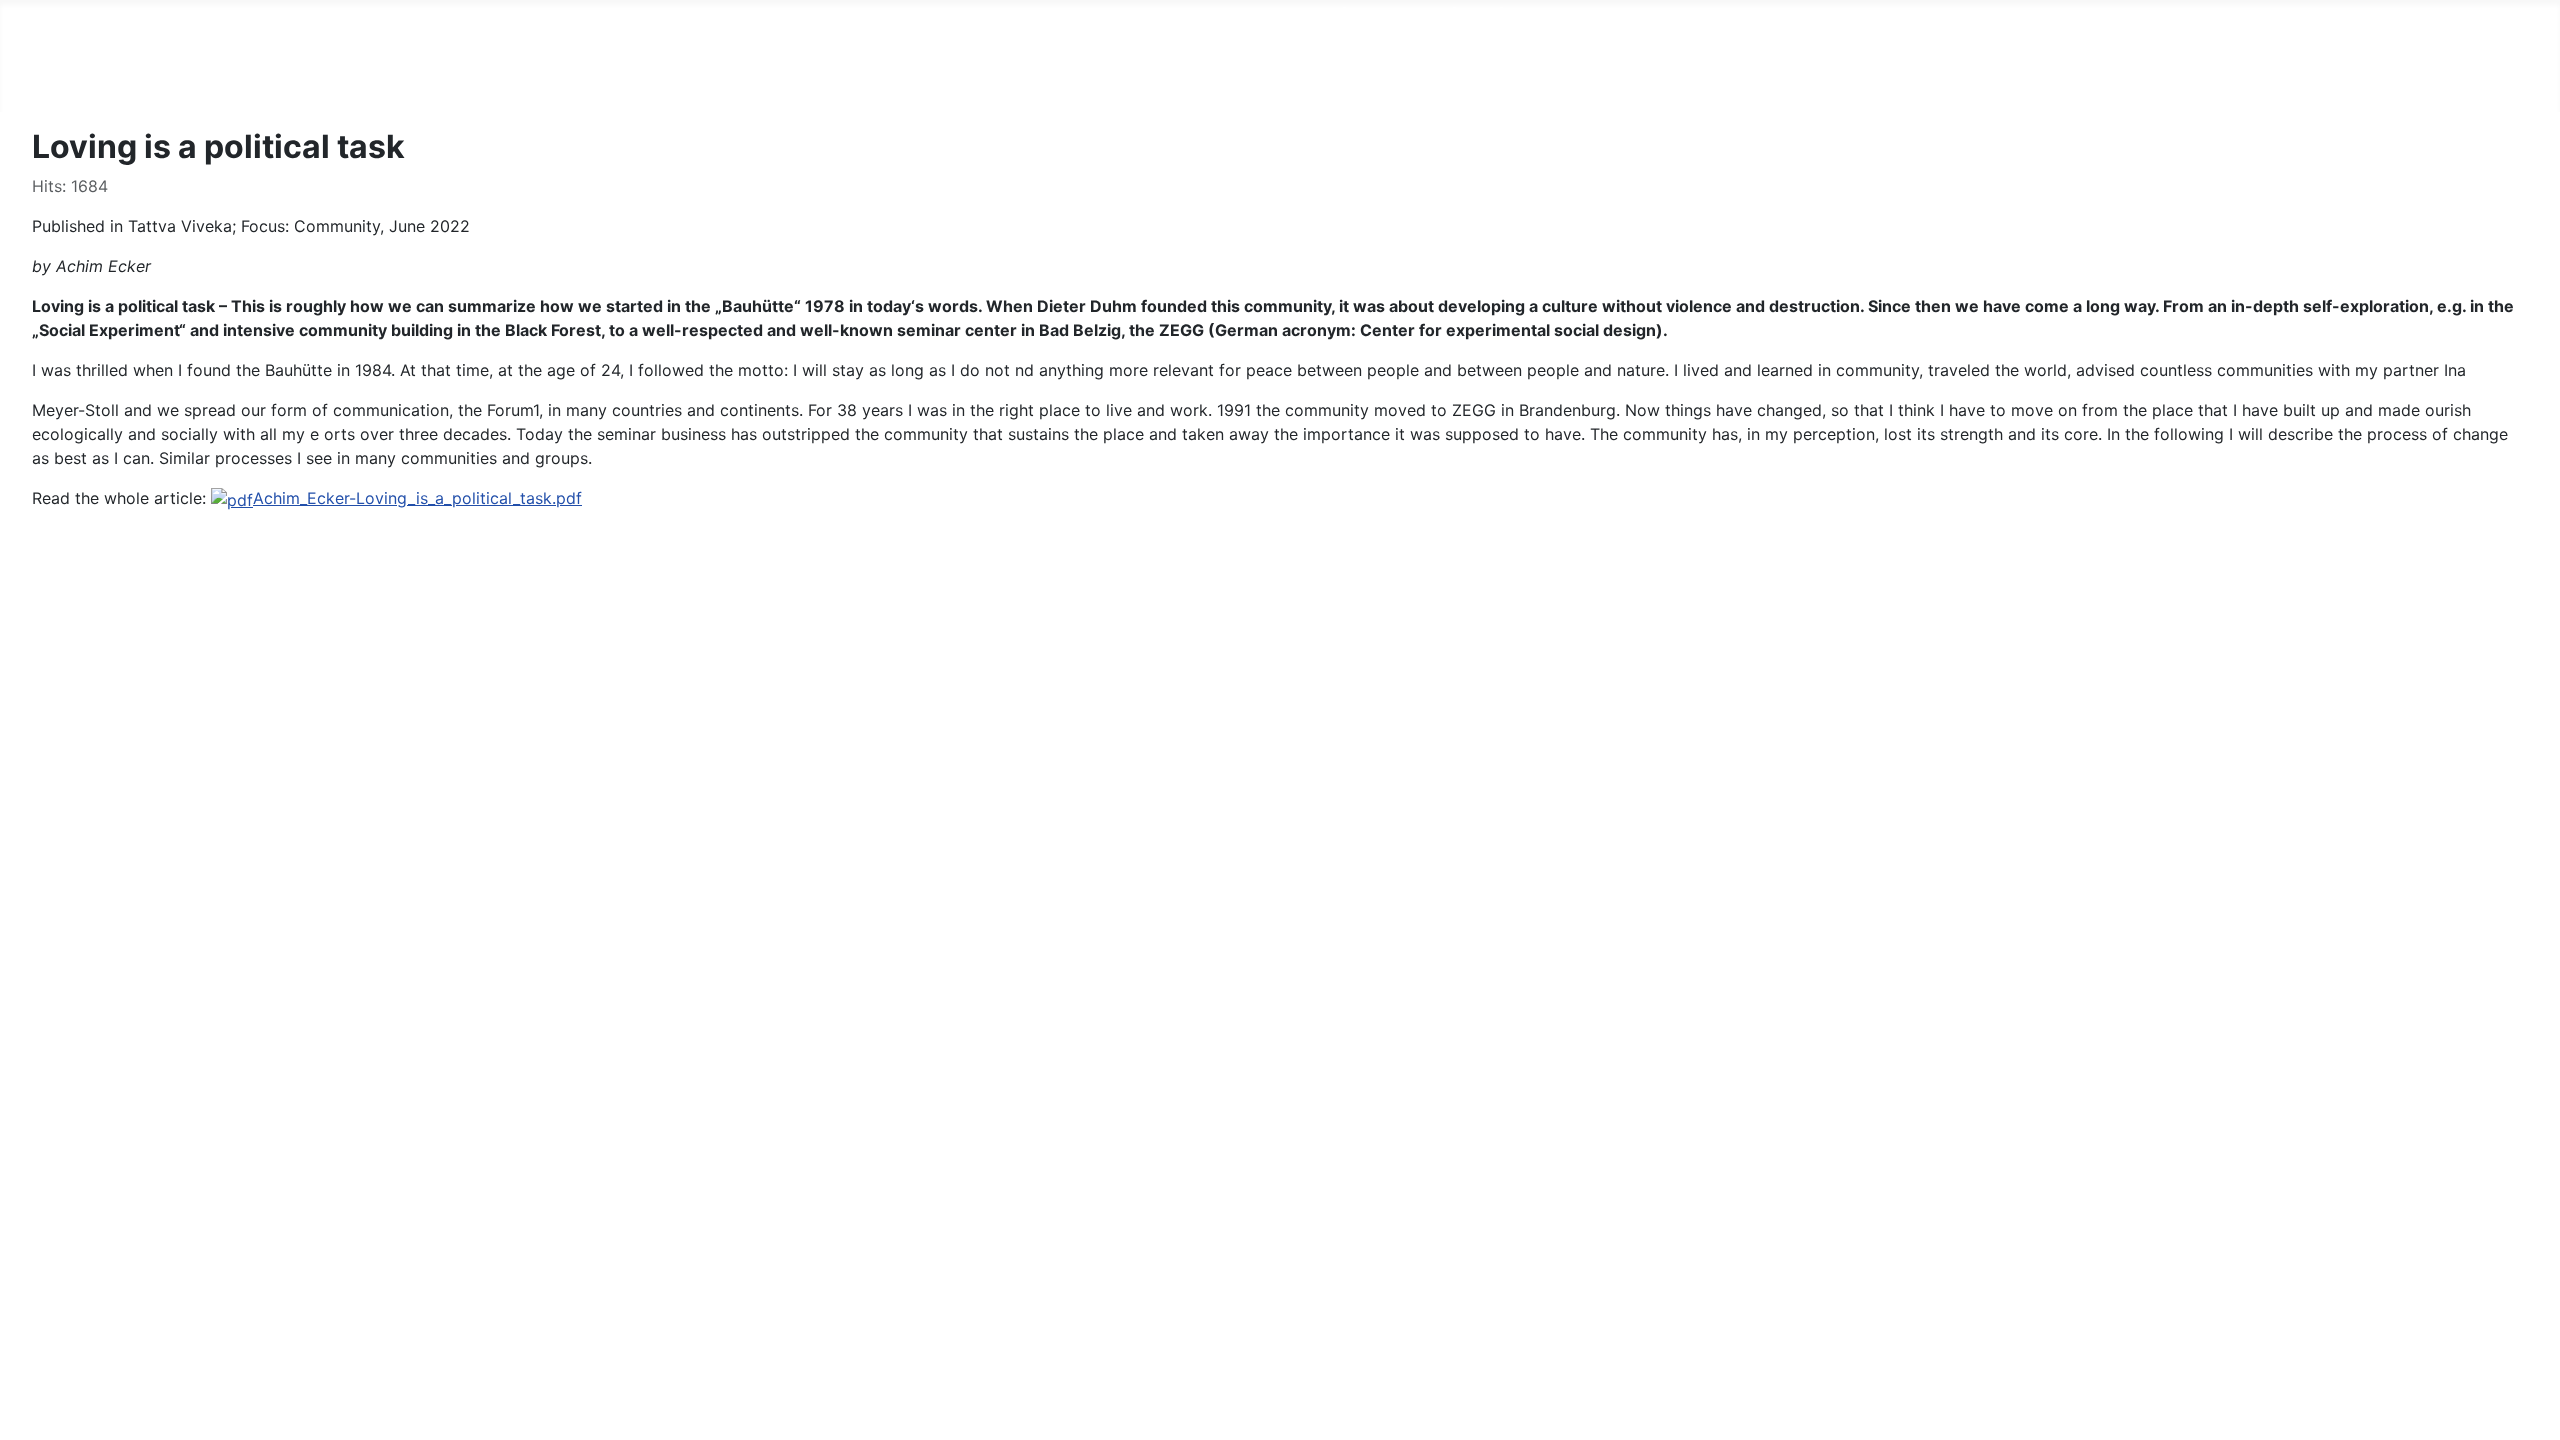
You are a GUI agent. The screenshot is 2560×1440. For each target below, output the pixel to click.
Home (54, 80)
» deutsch (139, 80)
